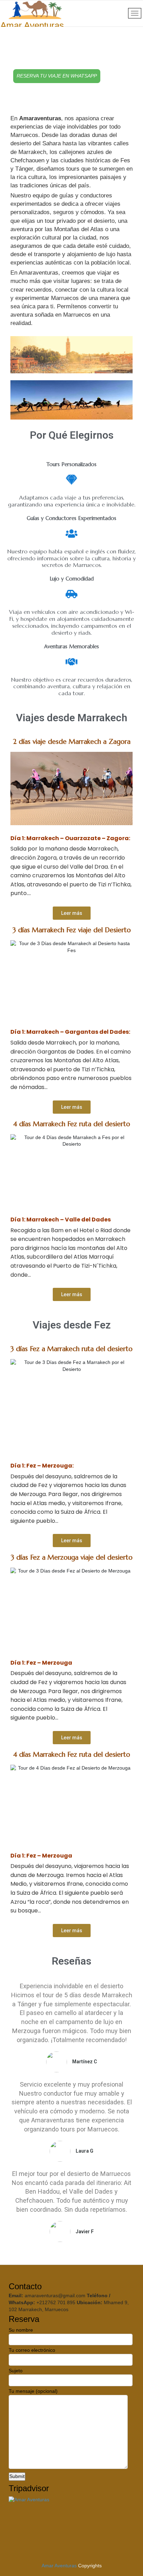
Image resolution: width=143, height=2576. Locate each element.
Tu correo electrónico (32, 2350)
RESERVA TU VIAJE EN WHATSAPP (57, 76)
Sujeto (16, 2371)
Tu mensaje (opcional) (33, 2391)
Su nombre (21, 2330)
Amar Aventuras (59, 2566)
